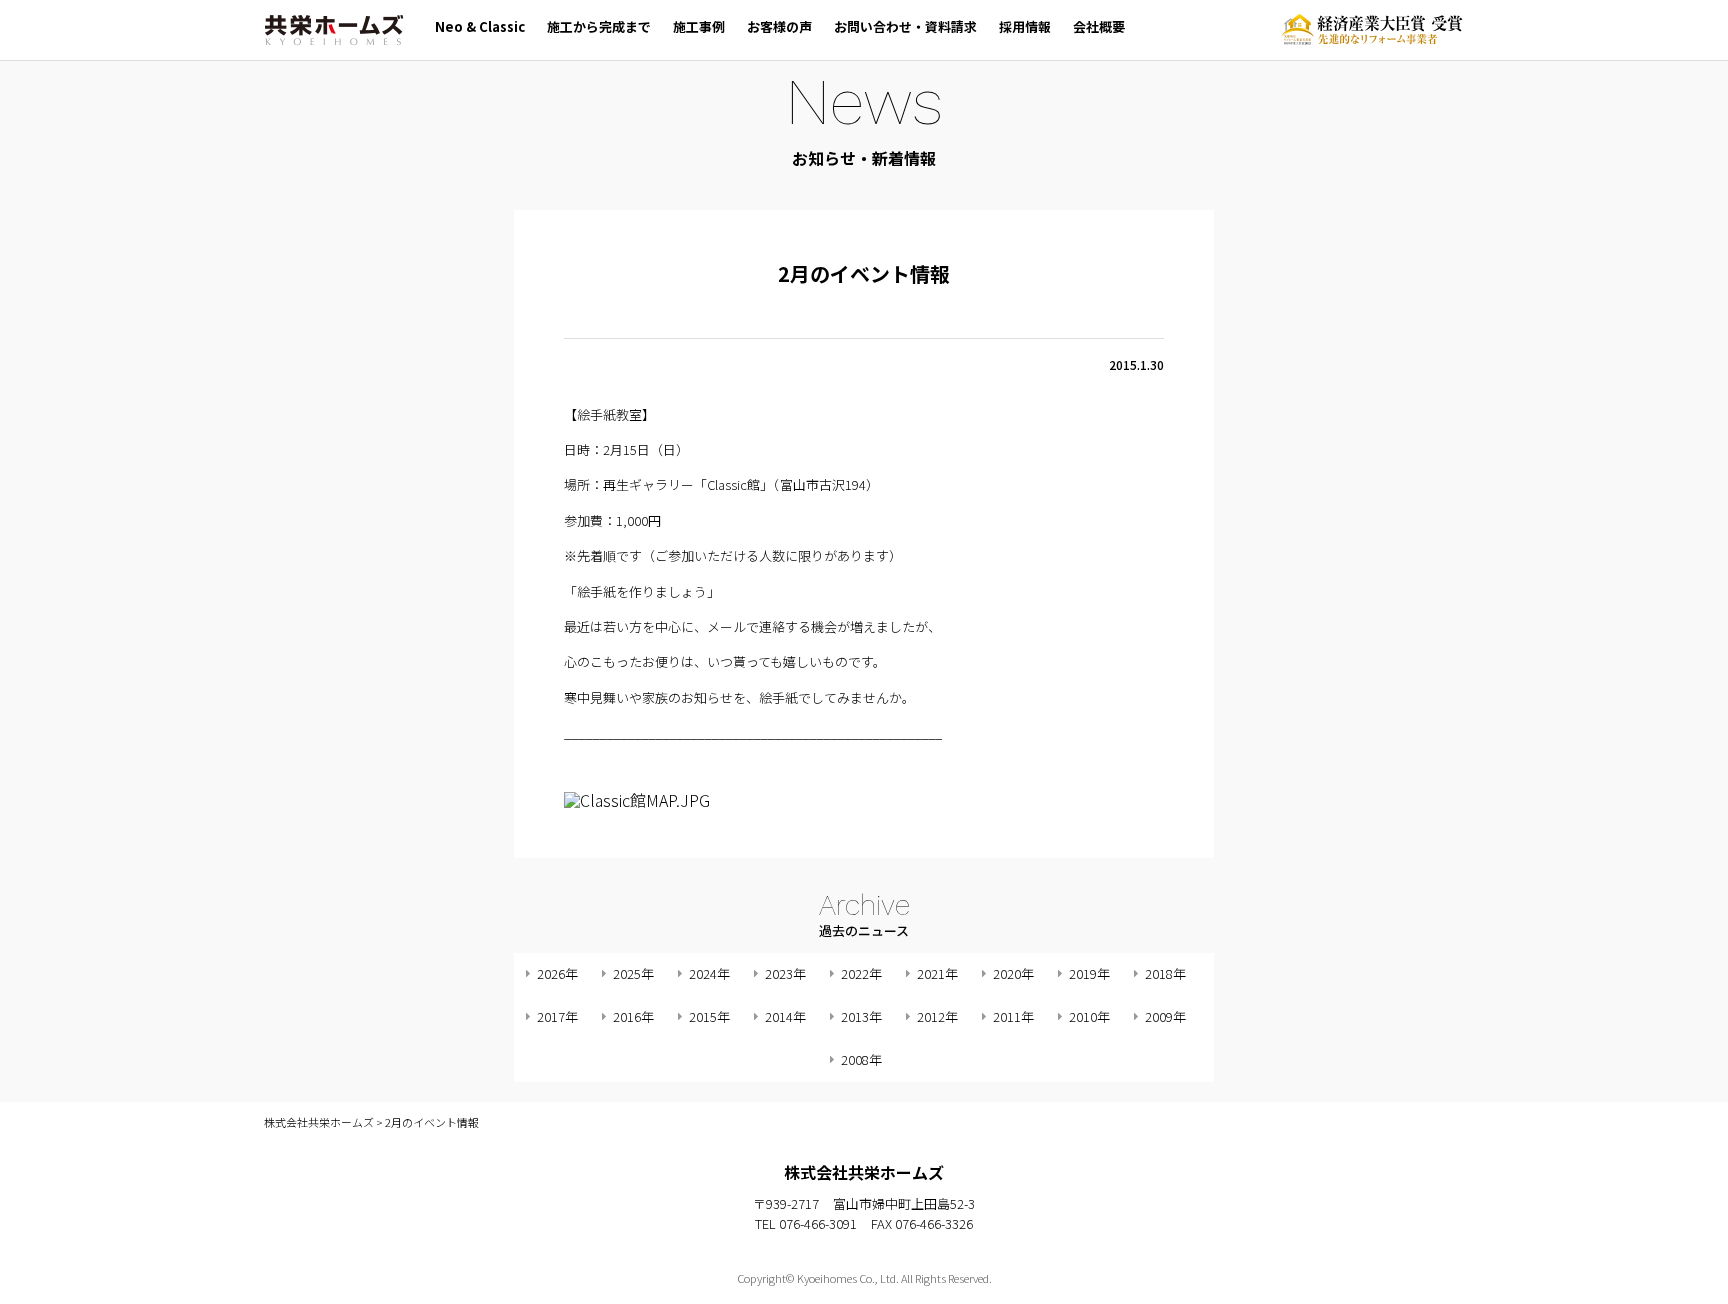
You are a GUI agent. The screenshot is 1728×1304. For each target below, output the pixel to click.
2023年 (785, 973)
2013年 (861, 1016)
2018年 (1165, 973)
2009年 (1165, 1016)
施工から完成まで (599, 26)
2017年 (557, 1016)
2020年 (1013, 973)
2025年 (633, 973)
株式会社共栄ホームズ (334, 30)
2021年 (937, 973)
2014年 (785, 1016)
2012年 (937, 1016)
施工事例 (699, 26)
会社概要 (1099, 26)
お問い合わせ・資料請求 (905, 26)
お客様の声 (779, 26)
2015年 (709, 1016)
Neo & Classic (480, 26)
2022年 (861, 973)
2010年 (1089, 1016)
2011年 (1013, 1016)
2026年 (557, 973)
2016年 (633, 1016)
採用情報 (1025, 26)
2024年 (709, 973)
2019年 (1089, 973)
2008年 (861, 1059)
